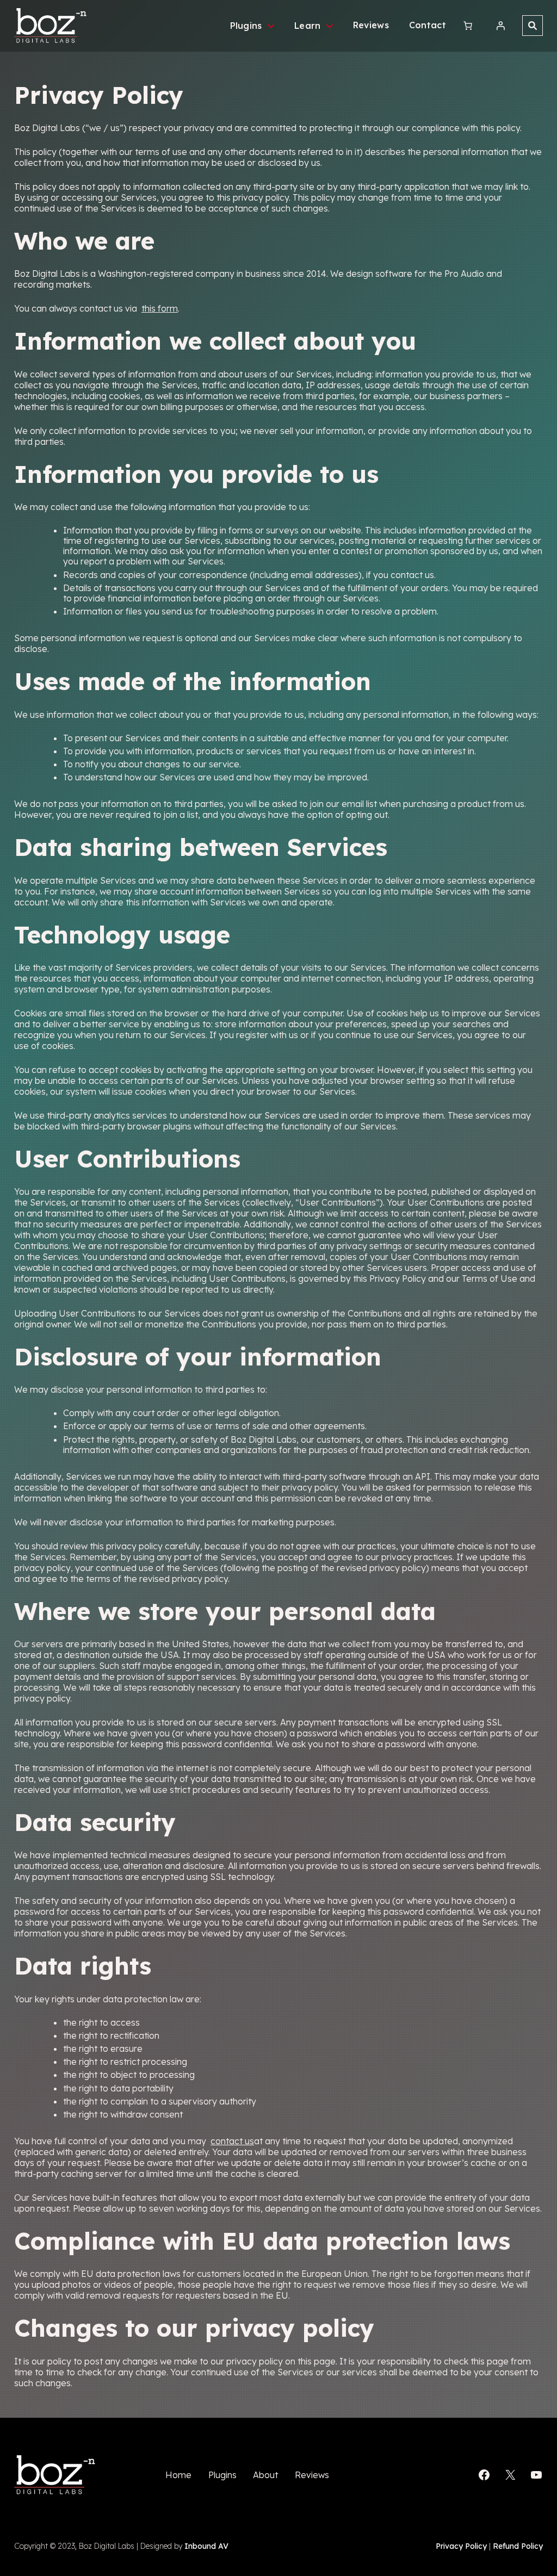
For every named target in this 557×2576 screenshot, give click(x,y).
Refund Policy (518, 2546)
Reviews (371, 25)
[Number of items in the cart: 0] (468, 26)
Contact (428, 25)
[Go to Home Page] (51, 26)
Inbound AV (206, 2546)
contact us (232, 2141)
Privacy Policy (461, 2546)
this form (160, 308)
